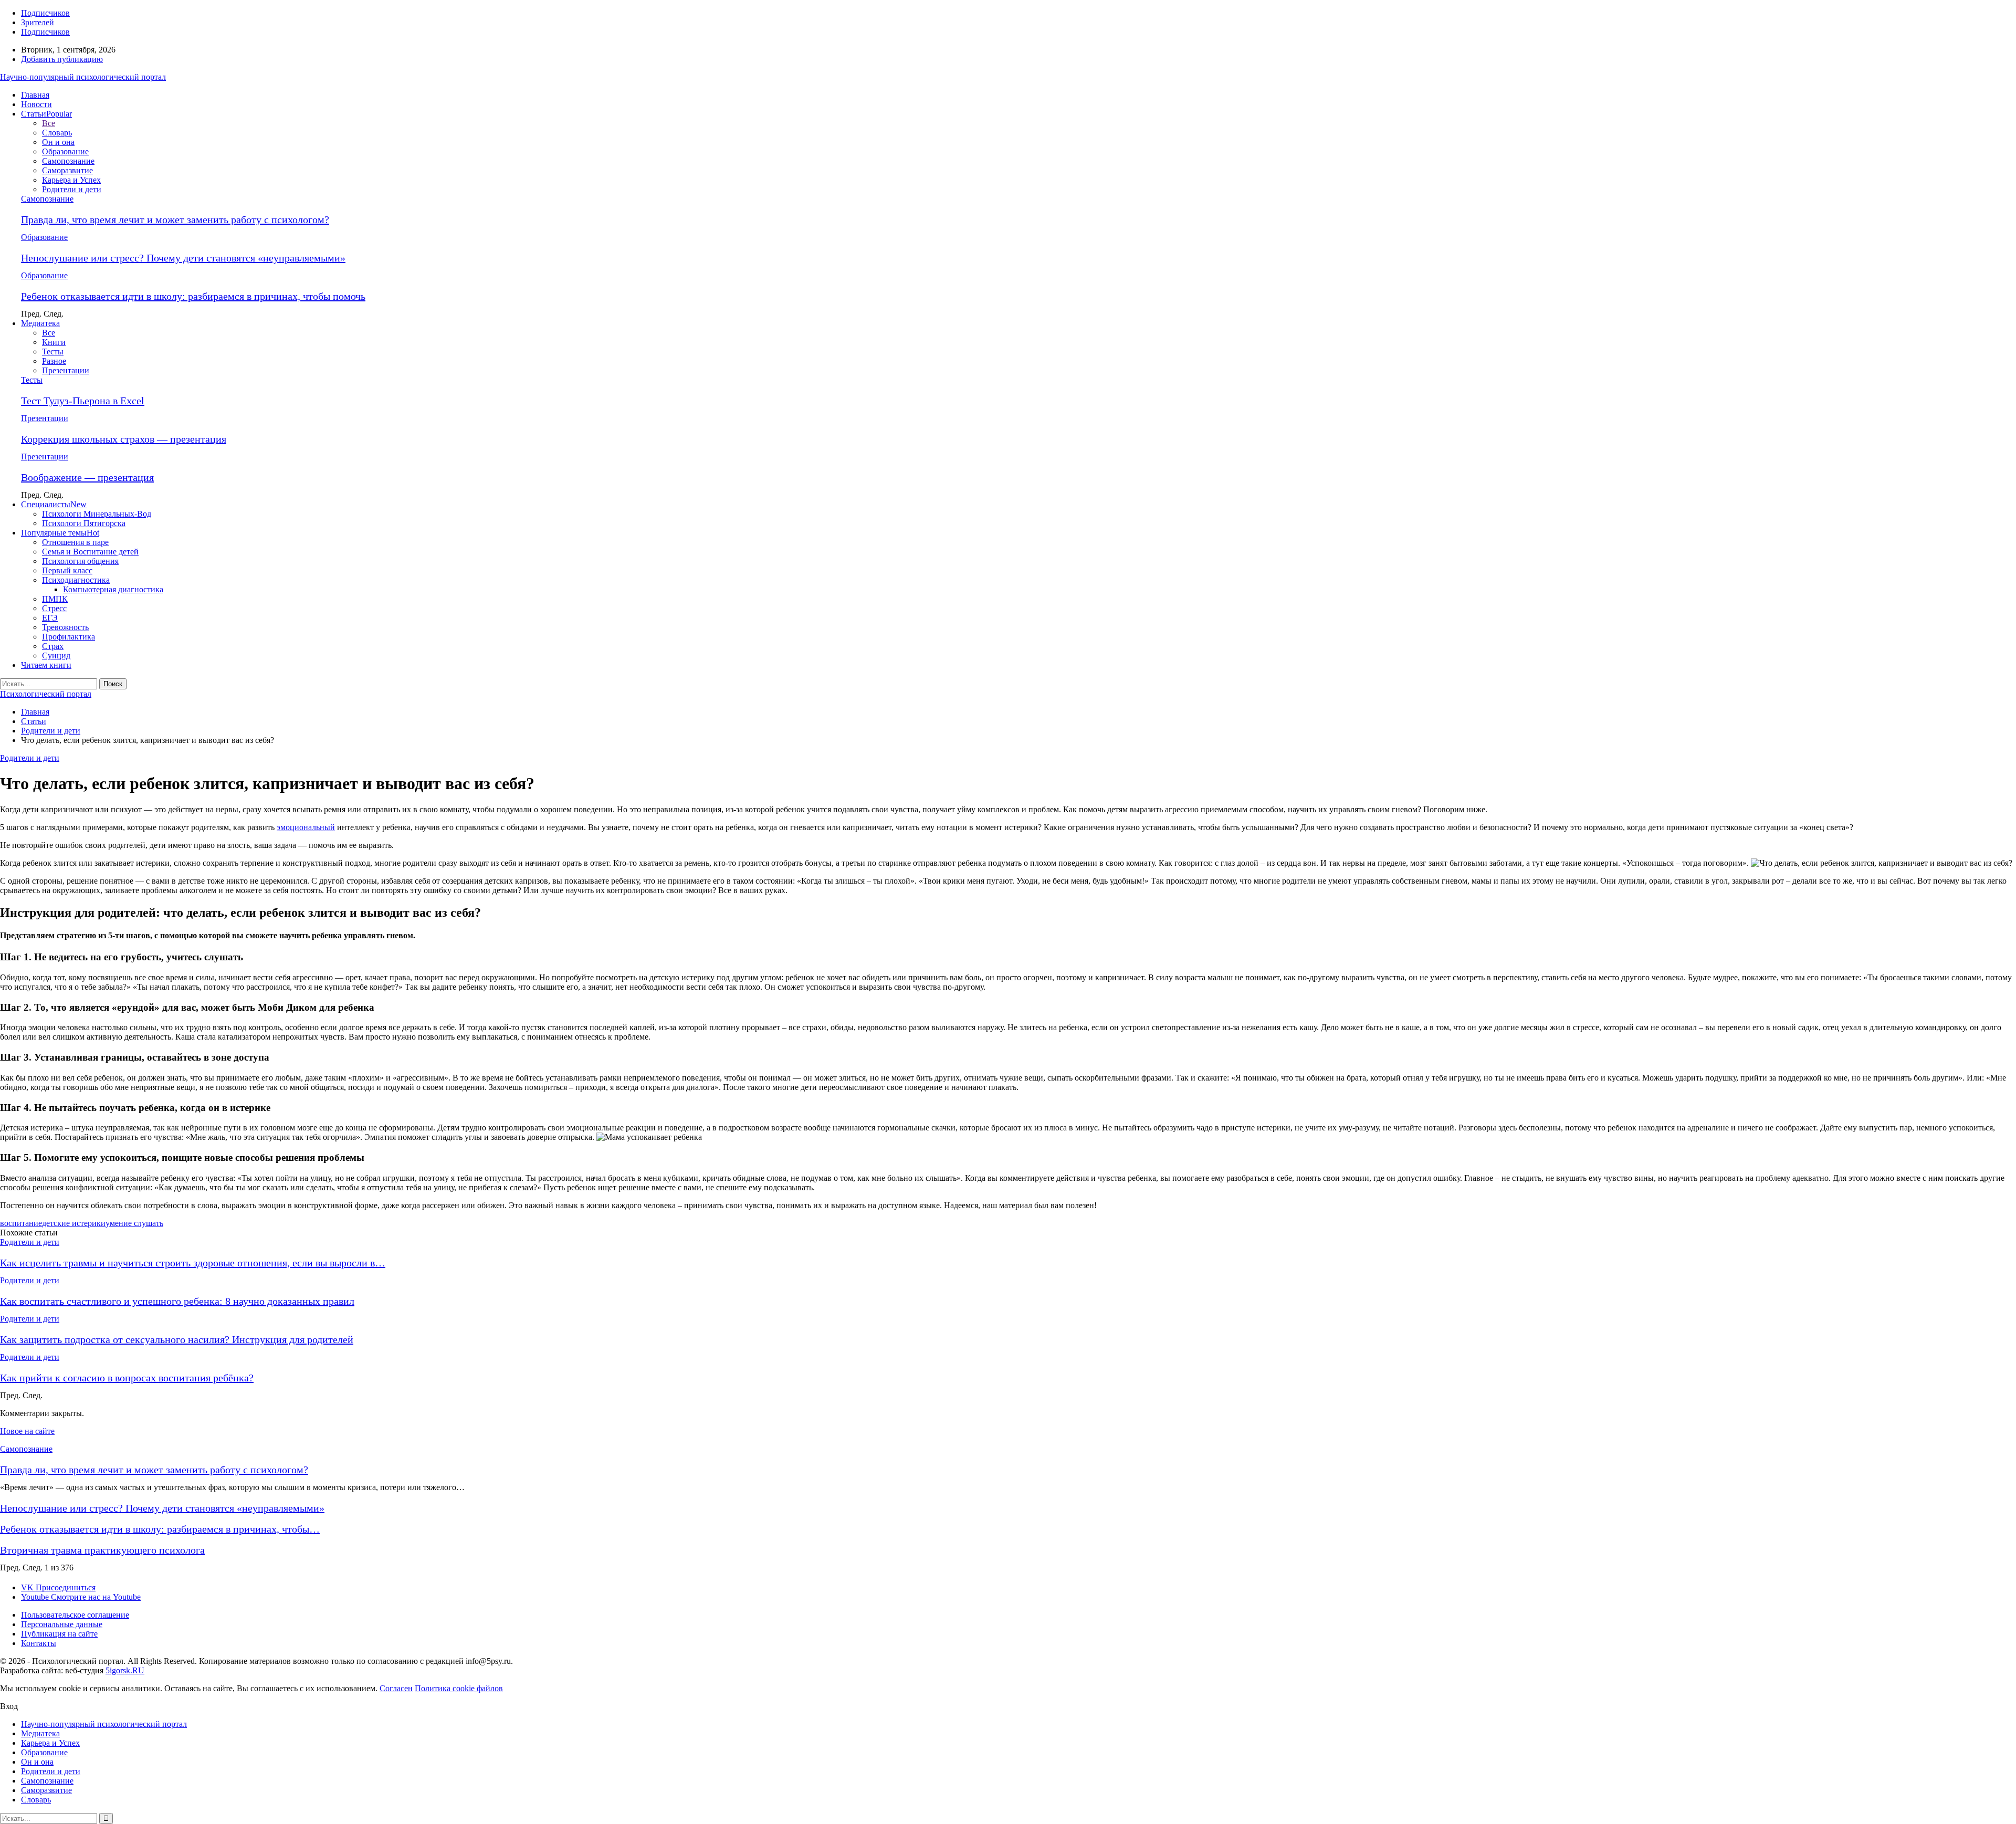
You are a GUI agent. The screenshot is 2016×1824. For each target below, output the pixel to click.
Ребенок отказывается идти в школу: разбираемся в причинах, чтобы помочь (193, 296)
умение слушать (134, 1223)
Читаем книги (46, 665)
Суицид (56, 656)
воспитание (21, 1223)
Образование (65, 151)
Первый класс (67, 570)
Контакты (39, 1643)
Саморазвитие (67, 170)
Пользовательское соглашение (75, 1615)
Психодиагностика (76, 580)
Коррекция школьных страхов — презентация (124, 439)
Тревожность (65, 627)
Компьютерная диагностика (113, 589)
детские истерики (74, 1223)
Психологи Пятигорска (84, 523)
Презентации (66, 370)
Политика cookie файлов (459, 1688)
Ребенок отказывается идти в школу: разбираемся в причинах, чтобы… (160, 1529)
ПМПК (55, 599)
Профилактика (69, 637)
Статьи (46, 114)
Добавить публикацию (62, 59)
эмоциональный (306, 827)
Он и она (58, 142)
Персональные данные (62, 1624)
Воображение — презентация (87, 477)
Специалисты (54, 504)
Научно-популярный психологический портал (83, 77)
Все (49, 123)
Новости (36, 104)
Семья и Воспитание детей (90, 552)
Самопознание (68, 161)
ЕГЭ (50, 618)
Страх (53, 646)
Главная (35, 95)
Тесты (53, 352)
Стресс (54, 608)
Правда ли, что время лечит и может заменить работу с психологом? (175, 219)
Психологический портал (46, 694)
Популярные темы (60, 533)
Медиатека (40, 323)
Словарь (57, 133)
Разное (54, 361)
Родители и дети (72, 189)
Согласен (396, 1688)
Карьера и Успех (71, 180)
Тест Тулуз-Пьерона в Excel (83, 401)
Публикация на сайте (59, 1634)
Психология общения (80, 561)
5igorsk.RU (125, 1670)
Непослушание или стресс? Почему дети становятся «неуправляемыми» (183, 258)
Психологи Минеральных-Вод (97, 514)
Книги (54, 342)
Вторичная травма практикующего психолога (102, 1550)
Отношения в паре (75, 542)
